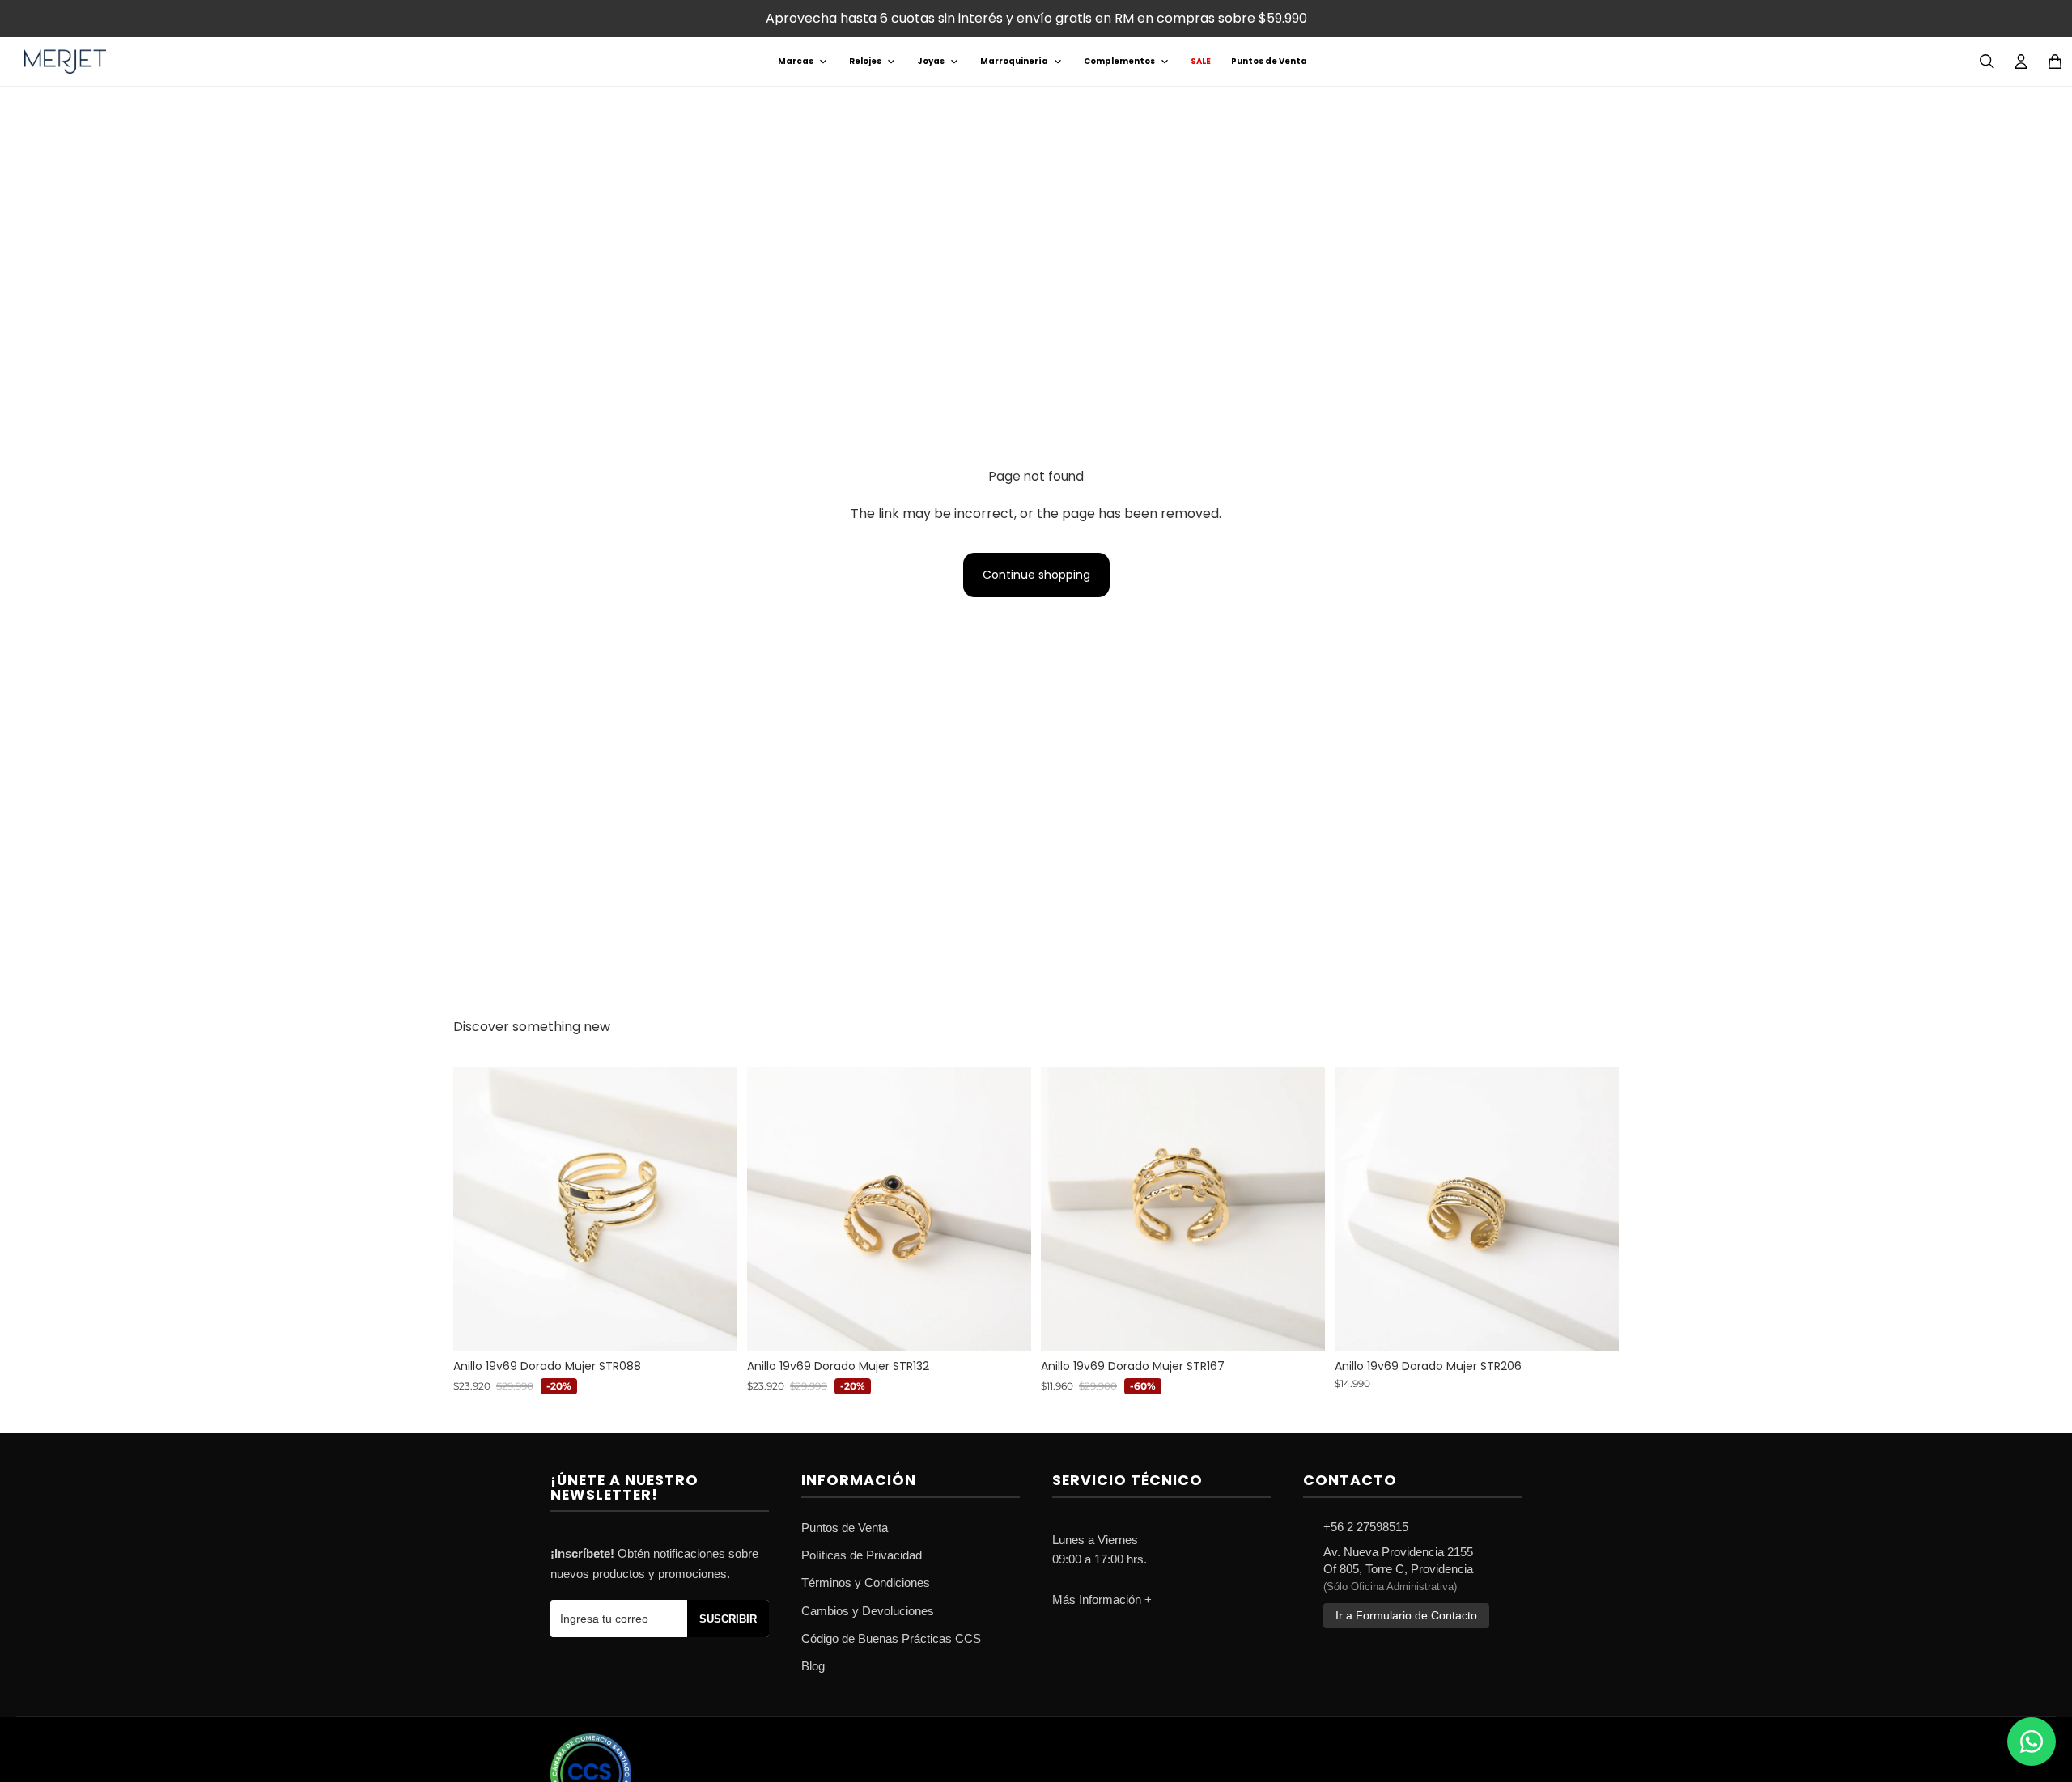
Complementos (1119, 61)
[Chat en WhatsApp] (2032, 1742)
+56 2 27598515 (1366, 1527)
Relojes (865, 61)
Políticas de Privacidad (862, 1555)
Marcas (796, 61)
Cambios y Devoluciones (868, 1611)
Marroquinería (1014, 61)
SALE (1201, 61)
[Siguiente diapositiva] (713, 1208)
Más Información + (1102, 1600)
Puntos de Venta (1269, 61)
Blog (813, 1666)
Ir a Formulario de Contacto (1406, 1616)
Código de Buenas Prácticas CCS (891, 1638)
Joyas (931, 61)
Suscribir (728, 1619)
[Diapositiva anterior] (478, 1208)
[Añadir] (712, 1326)
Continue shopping (1036, 575)
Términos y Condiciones (866, 1583)
